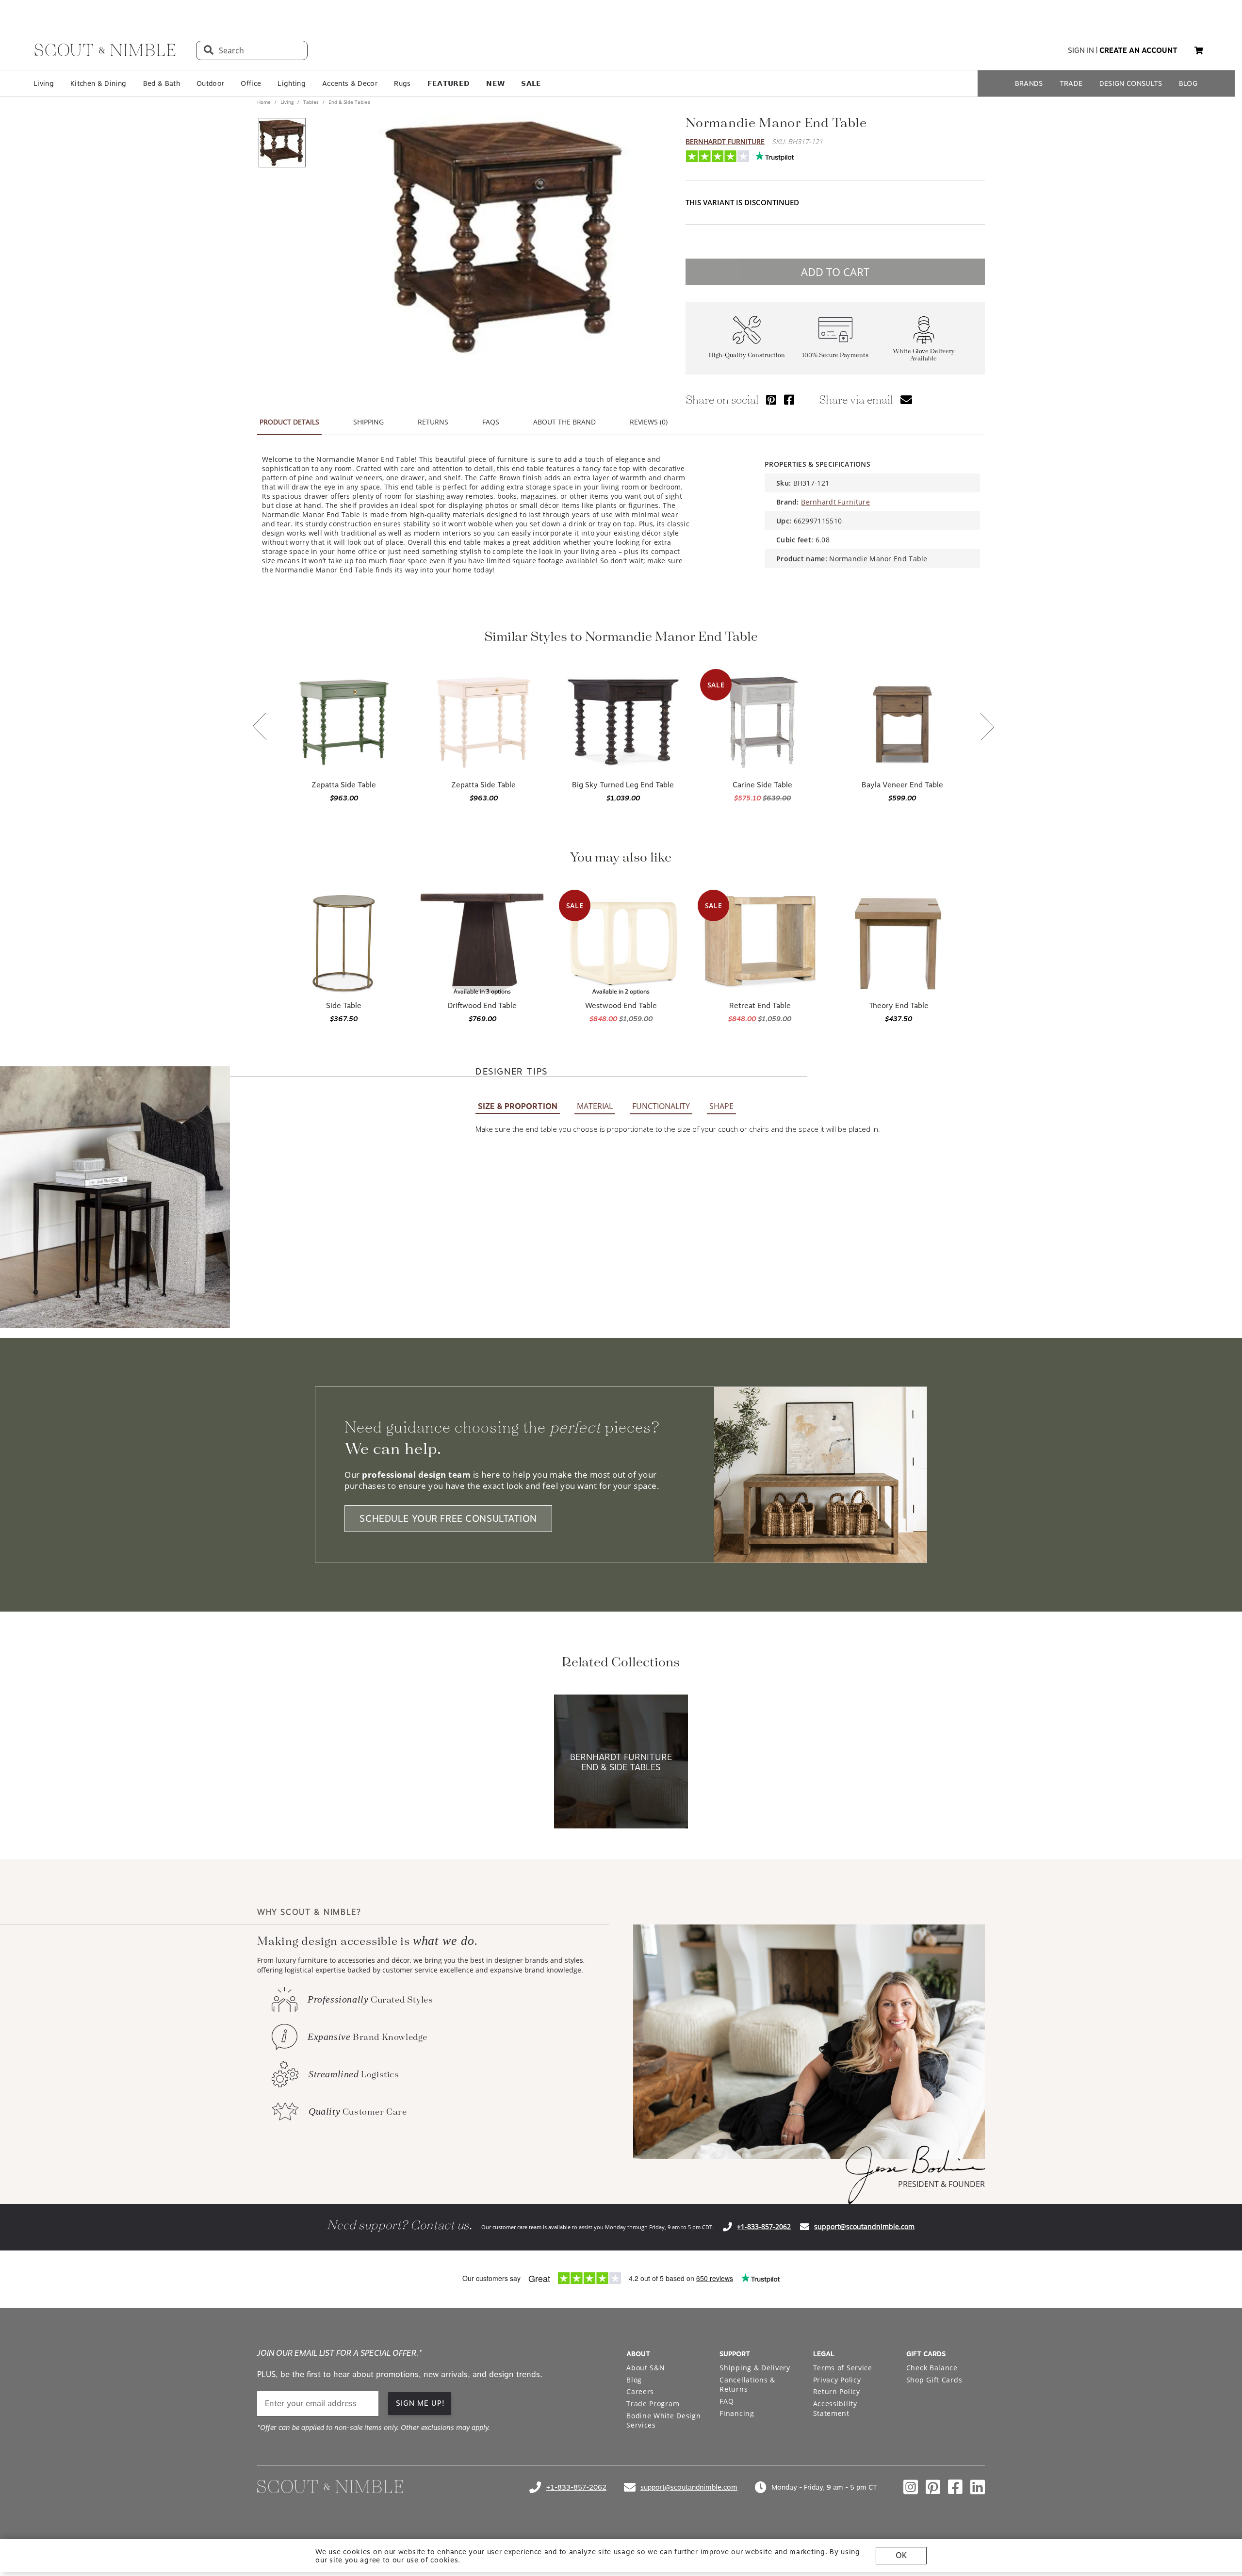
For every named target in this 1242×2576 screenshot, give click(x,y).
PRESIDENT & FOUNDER (941, 2184)
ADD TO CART (835, 272)
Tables (311, 102)
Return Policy (837, 2391)
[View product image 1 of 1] (282, 143)
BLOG (1188, 83)
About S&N (646, 2368)
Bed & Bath (162, 83)
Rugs (402, 83)
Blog (634, 2380)
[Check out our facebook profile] (955, 2487)
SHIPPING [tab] (368, 422)
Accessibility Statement (835, 2408)
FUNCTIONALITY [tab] (661, 1106)
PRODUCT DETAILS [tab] (289, 422)
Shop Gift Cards (934, 2380)
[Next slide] (987, 727)
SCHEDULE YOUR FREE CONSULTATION (448, 1519)
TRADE (1071, 83)
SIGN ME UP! (420, 2403)
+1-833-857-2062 (764, 2226)
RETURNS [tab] (433, 422)
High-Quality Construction (747, 355)
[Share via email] (906, 399)
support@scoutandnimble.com (864, 2226)
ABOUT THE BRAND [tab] (564, 422)
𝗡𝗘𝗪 (495, 83)
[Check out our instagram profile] (911, 2487)
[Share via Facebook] (789, 399)
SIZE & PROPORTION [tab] (518, 1106)
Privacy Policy (837, 2380)
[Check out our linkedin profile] (978, 2487)
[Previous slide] (260, 727)
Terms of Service (843, 2368)
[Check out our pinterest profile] (933, 2487)
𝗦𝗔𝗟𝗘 (531, 83)
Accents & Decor (350, 83)
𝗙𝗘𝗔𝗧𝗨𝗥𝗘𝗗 (449, 83)
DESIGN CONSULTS (1131, 83)
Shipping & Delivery (755, 2368)
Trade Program (653, 2404)
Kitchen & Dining (98, 83)
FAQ (727, 2401)
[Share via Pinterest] (771, 399)
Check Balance (932, 2368)
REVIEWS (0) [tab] (649, 422)
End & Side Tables (349, 102)
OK (901, 2555)
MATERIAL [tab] (595, 1106)
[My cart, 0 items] (1199, 51)
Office (251, 83)
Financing (737, 2413)
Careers (640, 2391)
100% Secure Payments (835, 355)
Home (265, 102)
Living (44, 83)
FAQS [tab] (491, 422)
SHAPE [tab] (721, 1106)
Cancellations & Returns (747, 2385)
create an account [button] (1138, 50)
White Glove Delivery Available (924, 355)
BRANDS (1029, 83)
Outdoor (210, 83)
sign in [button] (1081, 50)
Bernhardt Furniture (725, 141)
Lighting (292, 83)
